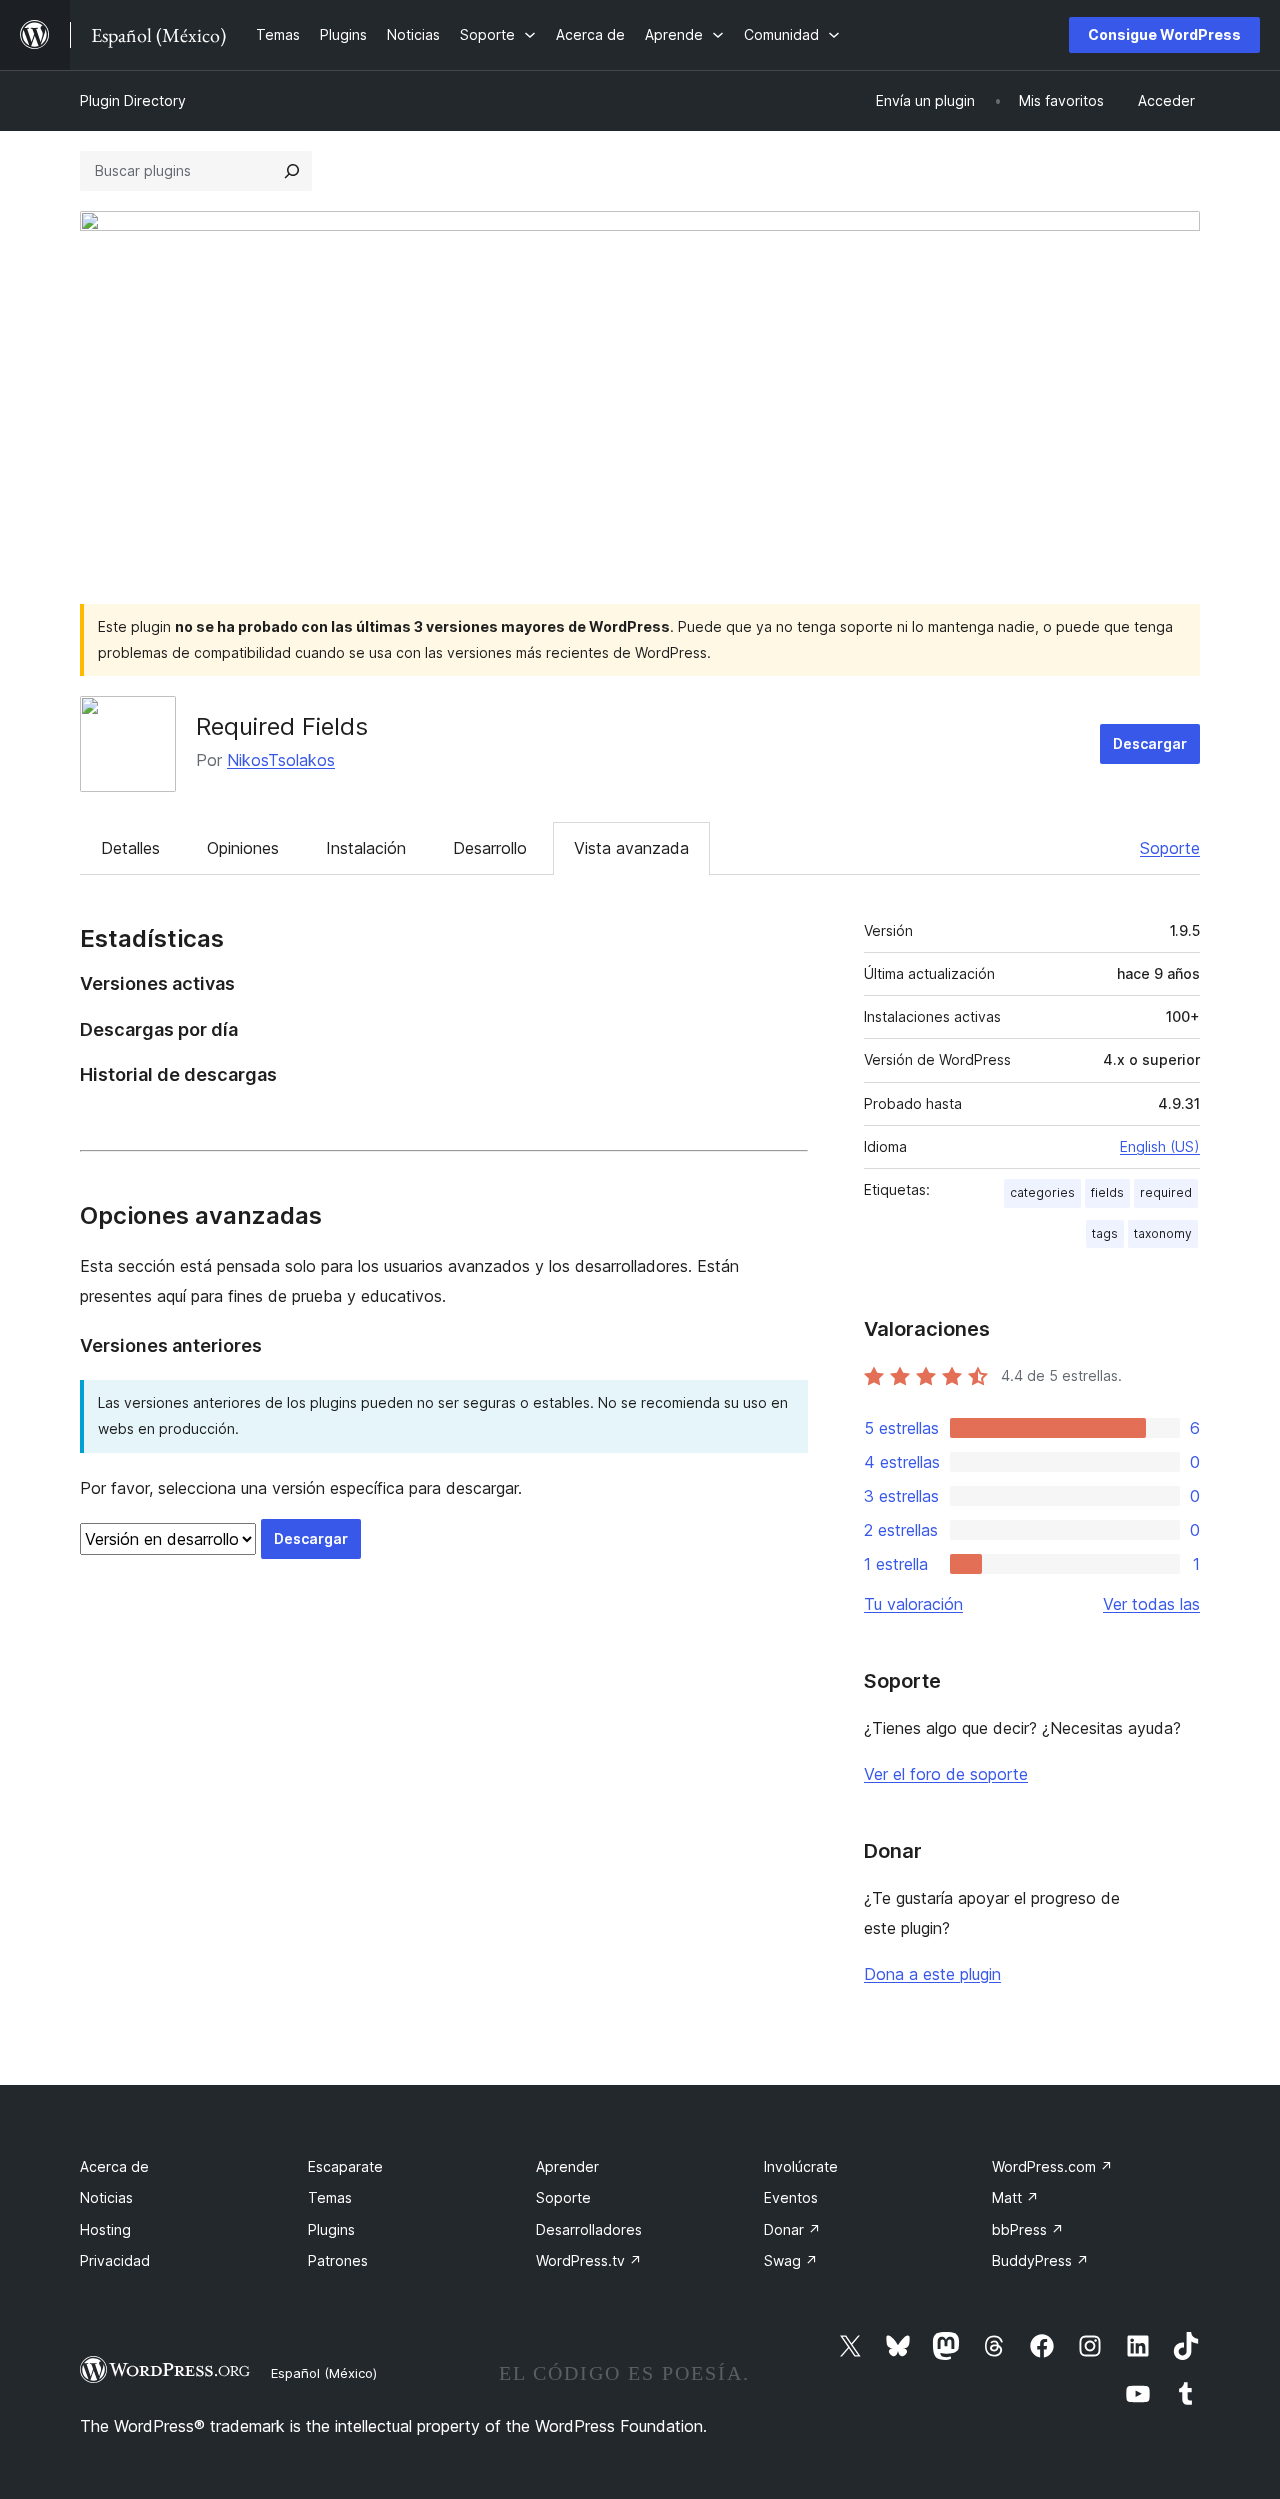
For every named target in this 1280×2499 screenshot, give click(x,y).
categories (1042, 1192)
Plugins (331, 2229)
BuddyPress (1040, 2260)
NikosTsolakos (281, 760)
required (1166, 1192)
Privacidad (115, 2260)
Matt (1015, 2197)
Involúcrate (801, 2166)
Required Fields (282, 726)
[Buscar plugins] (292, 171)
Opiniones (243, 848)
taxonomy (1163, 1233)
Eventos (791, 2197)
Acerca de (114, 2166)
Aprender (567, 2166)
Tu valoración (913, 1604)
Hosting (105, 2229)
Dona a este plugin (932, 1974)
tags (1105, 1233)
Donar (792, 2229)
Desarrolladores (589, 2229)
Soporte (1170, 848)
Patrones (338, 2260)
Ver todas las (1151, 1604)
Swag (791, 2260)
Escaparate (345, 2166)
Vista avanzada (631, 848)
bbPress (1028, 2229)
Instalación (366, 848)
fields (1107, 1192)
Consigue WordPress (1164, 34)
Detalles (130, 848)
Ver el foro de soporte (946, 1774)
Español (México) (324, 2373)
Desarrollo (490, 848)
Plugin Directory (133, 100)
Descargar (1150, 743)
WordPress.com (1052, 2166)
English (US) (1160, 1146)
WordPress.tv (589, 2260)
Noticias (106, 2197)
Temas (330, 2197)
